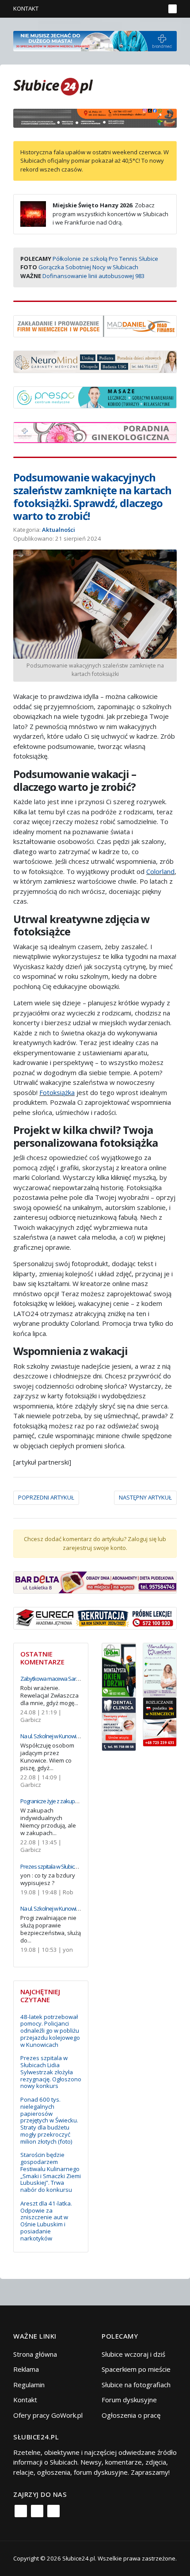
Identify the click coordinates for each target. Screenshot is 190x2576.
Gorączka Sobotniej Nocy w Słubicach (88, 267)
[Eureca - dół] (95, 1617)
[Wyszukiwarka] (156, 9)
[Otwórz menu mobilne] (173, 9)
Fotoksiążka (57, 1092)
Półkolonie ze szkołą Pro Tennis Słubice (105, 259)
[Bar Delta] (95, 1581)
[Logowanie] (131, 9)
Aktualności (59, 530)
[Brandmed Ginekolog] (95, 431)
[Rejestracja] (143, 9)
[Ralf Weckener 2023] (160, 1721)
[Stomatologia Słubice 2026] (95, 117)
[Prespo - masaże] (95, 397)
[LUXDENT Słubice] (160, 1669)
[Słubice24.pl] (53, 86)
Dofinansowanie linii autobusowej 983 (93, 276)
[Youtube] (53, 2511)
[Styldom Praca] (119, 1669)
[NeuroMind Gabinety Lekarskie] (95, 361)
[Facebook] (21, 2511)
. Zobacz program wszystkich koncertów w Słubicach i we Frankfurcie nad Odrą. (110, 214)
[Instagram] (37, 2511)
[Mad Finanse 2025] (95, 325)
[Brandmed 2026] (95, 40)
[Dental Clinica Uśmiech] (119, 1723)
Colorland (160, 871)
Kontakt (26, 8)
